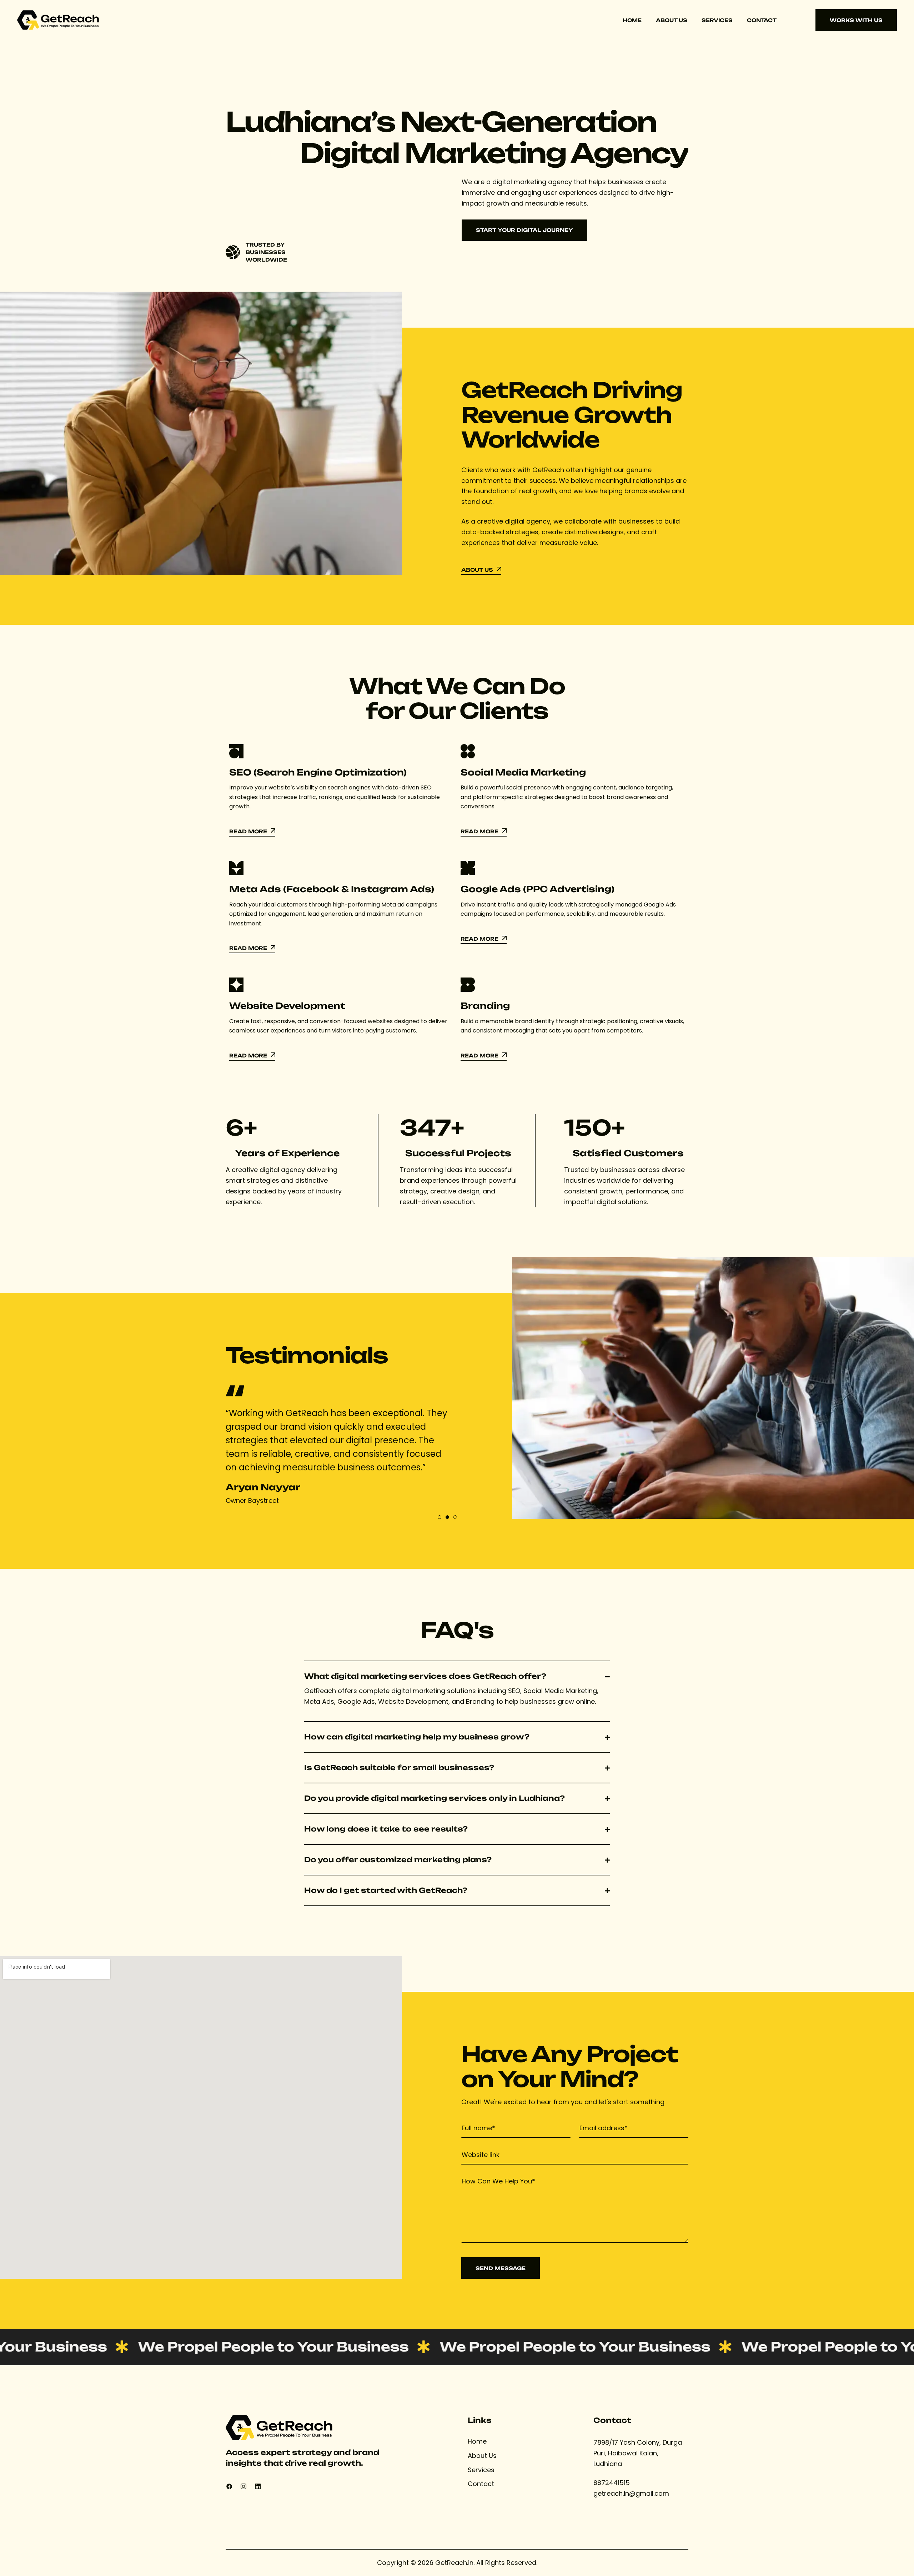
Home (632, 20)
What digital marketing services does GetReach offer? (425, 1676)
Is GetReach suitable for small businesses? (399, 1768)
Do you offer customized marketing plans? (398, 1860)
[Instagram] (243, 2486)
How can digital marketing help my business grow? (417, 1737)
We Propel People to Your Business (204, 2347)
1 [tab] (440, 1517)
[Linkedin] (258, 2486)
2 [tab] (447, 1517)
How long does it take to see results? (386, 1829)
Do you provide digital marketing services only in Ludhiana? (435, 1798)
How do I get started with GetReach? (386, 1890)
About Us (672, 20)
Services (717, 20)
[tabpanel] (339, 1451)
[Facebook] (229, 2486)
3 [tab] (455, 1517)
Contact (762, 20)
